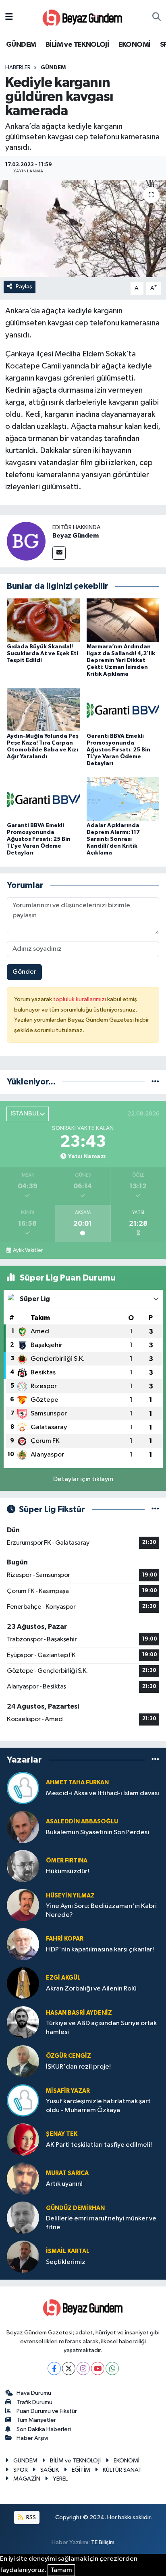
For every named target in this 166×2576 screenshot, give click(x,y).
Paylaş (24, 287)
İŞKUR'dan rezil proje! (78, 2067)
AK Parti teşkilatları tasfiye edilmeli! (99, 2145)
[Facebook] (54, 2368)
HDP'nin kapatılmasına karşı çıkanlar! (100, 1950)
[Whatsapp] (112, 2368)
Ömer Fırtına (67, 1861)
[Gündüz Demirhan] (23, 2217)
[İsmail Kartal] (23, 2256)
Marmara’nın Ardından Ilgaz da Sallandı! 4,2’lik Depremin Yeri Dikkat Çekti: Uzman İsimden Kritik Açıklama (121, 660)
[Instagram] (83, 2368)
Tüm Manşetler (36, 2420)
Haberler (18, 68)
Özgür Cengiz (68, 2056)
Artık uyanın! (64, 2184)
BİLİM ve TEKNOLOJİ (77, 45)
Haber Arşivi (32, 2438)
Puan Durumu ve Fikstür (47, 2411)
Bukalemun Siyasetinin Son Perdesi (98, 1832)
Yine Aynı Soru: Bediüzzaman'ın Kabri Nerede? (101, 1910)
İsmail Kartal (68, 2251)
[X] (69, 2368)
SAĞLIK (50, 2470)
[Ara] (157, 17)
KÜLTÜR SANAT (122, 2470)
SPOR (21, 2470)
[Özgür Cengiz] (23, 2061)
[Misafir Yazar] (23, 2100)
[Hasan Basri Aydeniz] (23, 2022)
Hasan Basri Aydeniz (79, 2013)
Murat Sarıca (67, 2173)
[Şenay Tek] (23, 2139)
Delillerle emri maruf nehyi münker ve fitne (101, 2223)
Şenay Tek (62, 2134)
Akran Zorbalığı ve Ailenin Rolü (91, 1989)
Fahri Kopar (65, 1939)
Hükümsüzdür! (67, 1871)
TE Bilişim (103, 2542)
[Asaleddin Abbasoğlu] (23, 1827)
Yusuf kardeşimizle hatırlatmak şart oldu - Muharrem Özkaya (98, 2106)
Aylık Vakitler (28, 1250)
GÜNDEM (21, 45)
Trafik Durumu (34, 2402)
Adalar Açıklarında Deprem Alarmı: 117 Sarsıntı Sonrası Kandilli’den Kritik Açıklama (113, 839)
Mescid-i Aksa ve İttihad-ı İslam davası (103, 1793)
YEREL (60, 2479)
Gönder (24, 972)
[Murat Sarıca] (23, 2178)
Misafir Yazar (68, 2091)
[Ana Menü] (9, 17)
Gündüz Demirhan (75, 2208)
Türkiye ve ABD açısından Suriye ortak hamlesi (101, 2028)
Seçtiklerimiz (66, 2262)
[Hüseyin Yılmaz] (23, 1905)
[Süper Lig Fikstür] (155, 1509)
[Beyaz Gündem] (26, 541)
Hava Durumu (34, 2393)
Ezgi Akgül (63, 1978)
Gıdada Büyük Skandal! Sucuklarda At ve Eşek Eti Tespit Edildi (43, 654)
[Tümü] (155, 1082)
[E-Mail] (59, 553)
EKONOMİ (135, 45)
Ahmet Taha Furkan (77, 1783)
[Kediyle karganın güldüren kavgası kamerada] (83, 229)
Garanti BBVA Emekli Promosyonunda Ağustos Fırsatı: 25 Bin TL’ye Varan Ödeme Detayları (118, 750)
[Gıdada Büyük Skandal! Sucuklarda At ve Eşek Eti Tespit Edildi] (43, 620)
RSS (30, 2517)
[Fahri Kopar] (23, 1944)
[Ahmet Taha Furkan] (23, 1788)
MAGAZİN (27, 2479)
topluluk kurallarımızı (80, 999)
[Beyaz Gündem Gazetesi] (83, 17)
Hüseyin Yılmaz (70, 1896)
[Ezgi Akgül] (23, 1983)
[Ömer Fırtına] (23, 1866)
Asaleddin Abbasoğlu (82, 1822)
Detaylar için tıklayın (83, 1479)
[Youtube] (98, 2368)
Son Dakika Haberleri (44, 2429)
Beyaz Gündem (76, 536)
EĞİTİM (81, 2470)
